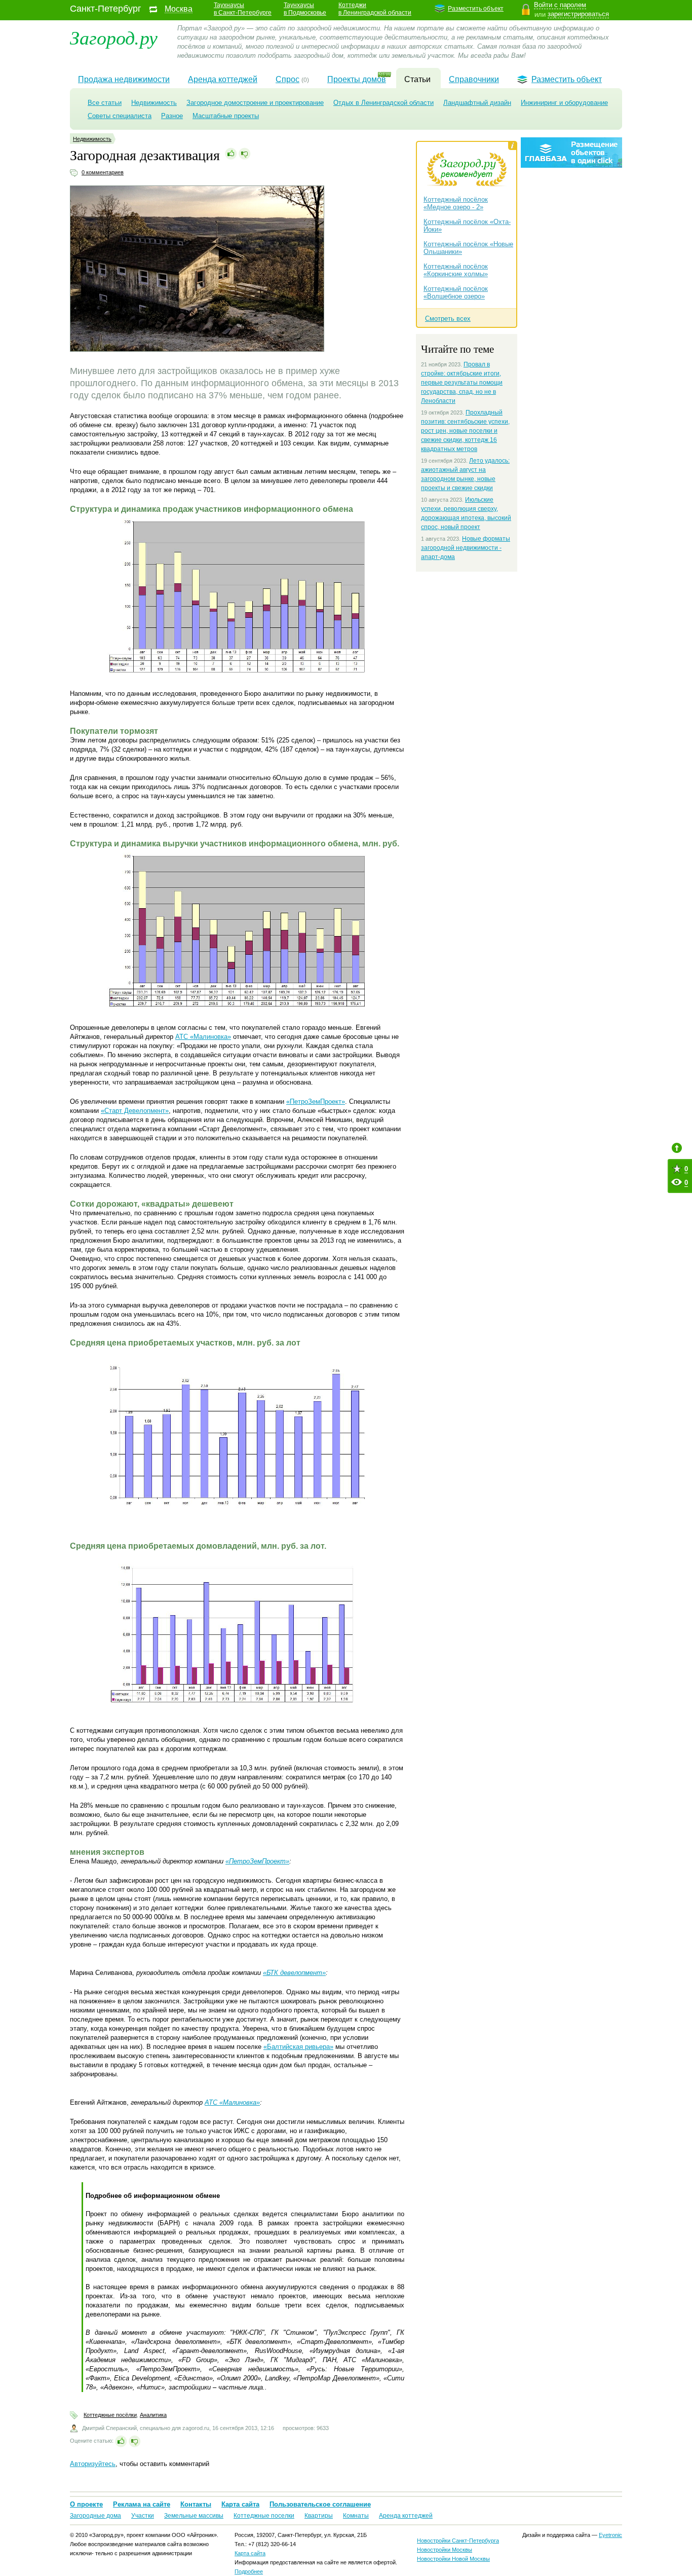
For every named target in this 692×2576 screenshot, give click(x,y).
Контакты (196, 2504)
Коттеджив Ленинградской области (375, 9)
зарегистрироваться (578, 14)
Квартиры (319, 2516)
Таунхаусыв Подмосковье (305, 9)
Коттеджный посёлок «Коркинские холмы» (456, 270)
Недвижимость (154, 103)
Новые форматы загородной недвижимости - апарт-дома (466, 548)
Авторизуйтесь (93, 2464)
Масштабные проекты (226, 116)
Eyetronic (610, 2535)
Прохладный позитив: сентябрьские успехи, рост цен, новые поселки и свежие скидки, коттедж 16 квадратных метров (465, 431)
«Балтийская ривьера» (298, 2047)
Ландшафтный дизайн (477, 103)
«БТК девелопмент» (294, 1973)
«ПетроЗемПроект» (316, 1102)
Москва (179, 9)
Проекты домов (357, 79)
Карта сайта (240, 2504)
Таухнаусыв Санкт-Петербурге (243, 9)
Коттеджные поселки (264, 2516)
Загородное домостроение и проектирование (255, 103)
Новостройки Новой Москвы (453, 2559)
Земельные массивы (194, 2516)
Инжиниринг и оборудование (564, 103)
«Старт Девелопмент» (135, 1111)
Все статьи (105, 103)
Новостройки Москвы (445, 2550)
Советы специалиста (120, 116)
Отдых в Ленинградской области (383, 103)
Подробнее (249, 2571)
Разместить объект (476, 9)
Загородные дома (95, 2516)
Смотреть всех (448, 319)
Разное (172, 116)
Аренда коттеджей (223, 79)
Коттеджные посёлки (110, 2415)
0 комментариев (103, 172)
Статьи (417, 79)
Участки (143, 2516)
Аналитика (153, 2415)
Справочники (474, 79)
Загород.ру (114, 37)
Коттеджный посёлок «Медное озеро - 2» (456, 203)
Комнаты (356, 2516)
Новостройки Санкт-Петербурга (458, 2541)
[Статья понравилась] (231, 154)
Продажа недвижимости (124, 79)
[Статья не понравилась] (245, 154)
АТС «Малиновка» (203, 1037)
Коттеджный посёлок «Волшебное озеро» (456, 292)
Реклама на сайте (142, 2504)
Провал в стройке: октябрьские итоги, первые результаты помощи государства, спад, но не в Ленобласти (462, 383)
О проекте (86, 2504)
